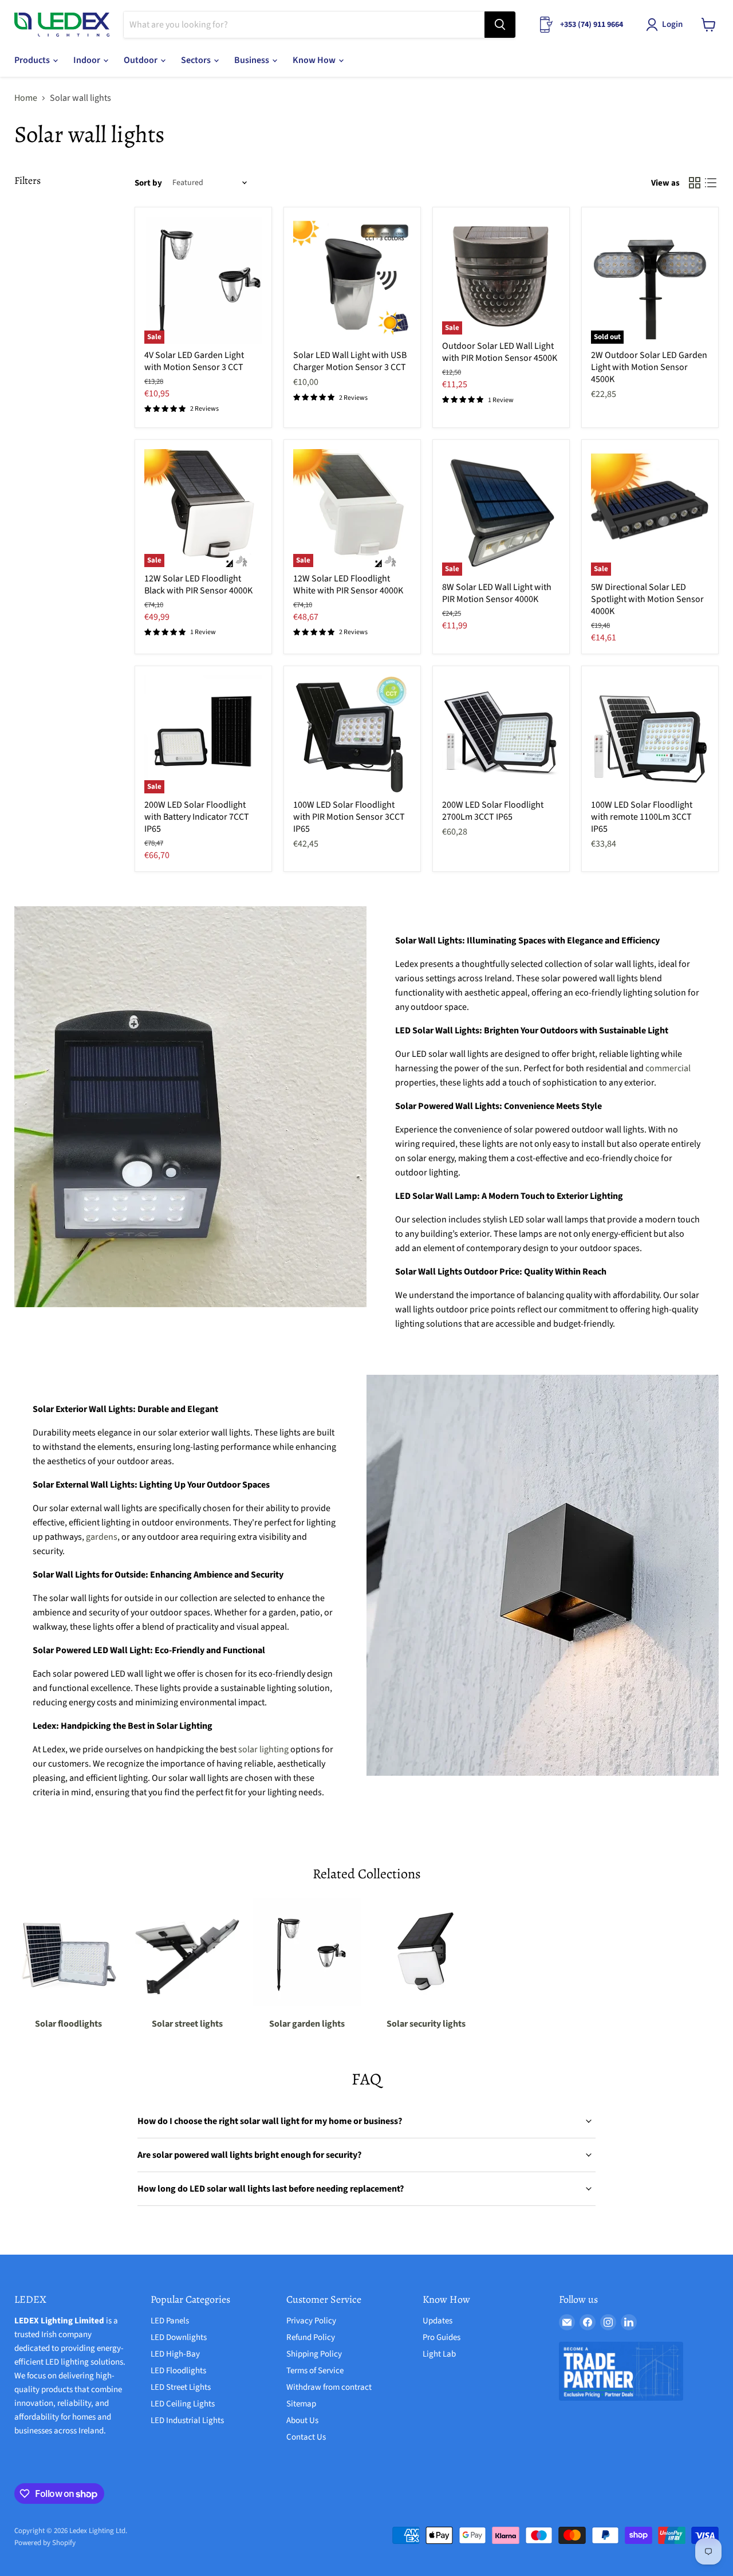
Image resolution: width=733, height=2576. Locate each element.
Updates (438, 2321)
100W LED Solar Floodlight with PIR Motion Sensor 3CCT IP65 (349, 817)
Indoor (88, 60)
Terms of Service (315, 2371)
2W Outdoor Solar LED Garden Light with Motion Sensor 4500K (649, 367)
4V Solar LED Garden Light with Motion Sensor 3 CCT (194, 361)
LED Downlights (179, 2337)
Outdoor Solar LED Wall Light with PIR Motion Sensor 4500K (500, 352)
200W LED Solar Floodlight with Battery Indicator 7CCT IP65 (197, 817)
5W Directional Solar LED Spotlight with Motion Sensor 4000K (647, 599)
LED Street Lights (181, 2387)
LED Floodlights (178, 2371)
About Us (302, 2420)
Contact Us (306, 2437)
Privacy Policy (311, 2321)
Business (253, 60)
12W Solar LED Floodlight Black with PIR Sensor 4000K (198, 585)
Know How (315, 60)
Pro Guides (442, 2337)
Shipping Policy (314, 2354)
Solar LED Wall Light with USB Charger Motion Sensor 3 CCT (350, 361)
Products (33, 60)
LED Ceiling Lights (183, 2404)
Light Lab (439, 2354)
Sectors (197, 60)
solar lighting (263, 1749)
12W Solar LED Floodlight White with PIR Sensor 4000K (348, 585)
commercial (668, 1068)
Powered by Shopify (45, 2543)
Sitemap (301, 2404)
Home (26, 98)
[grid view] (695, 183)
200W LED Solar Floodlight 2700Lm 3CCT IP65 (493, 811)
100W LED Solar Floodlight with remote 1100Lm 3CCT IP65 (642, 817)
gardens (102, 1537)
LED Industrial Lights (187, 2420)
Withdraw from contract (329, 2387)
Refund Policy (311, 2337)
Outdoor (141, 60)
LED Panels (170, 2321)
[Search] (500, 25)
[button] (667, 25)
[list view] (711, 183)
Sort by (148, 183)
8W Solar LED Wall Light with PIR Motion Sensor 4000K (497, 593)
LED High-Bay (175, 2354)
